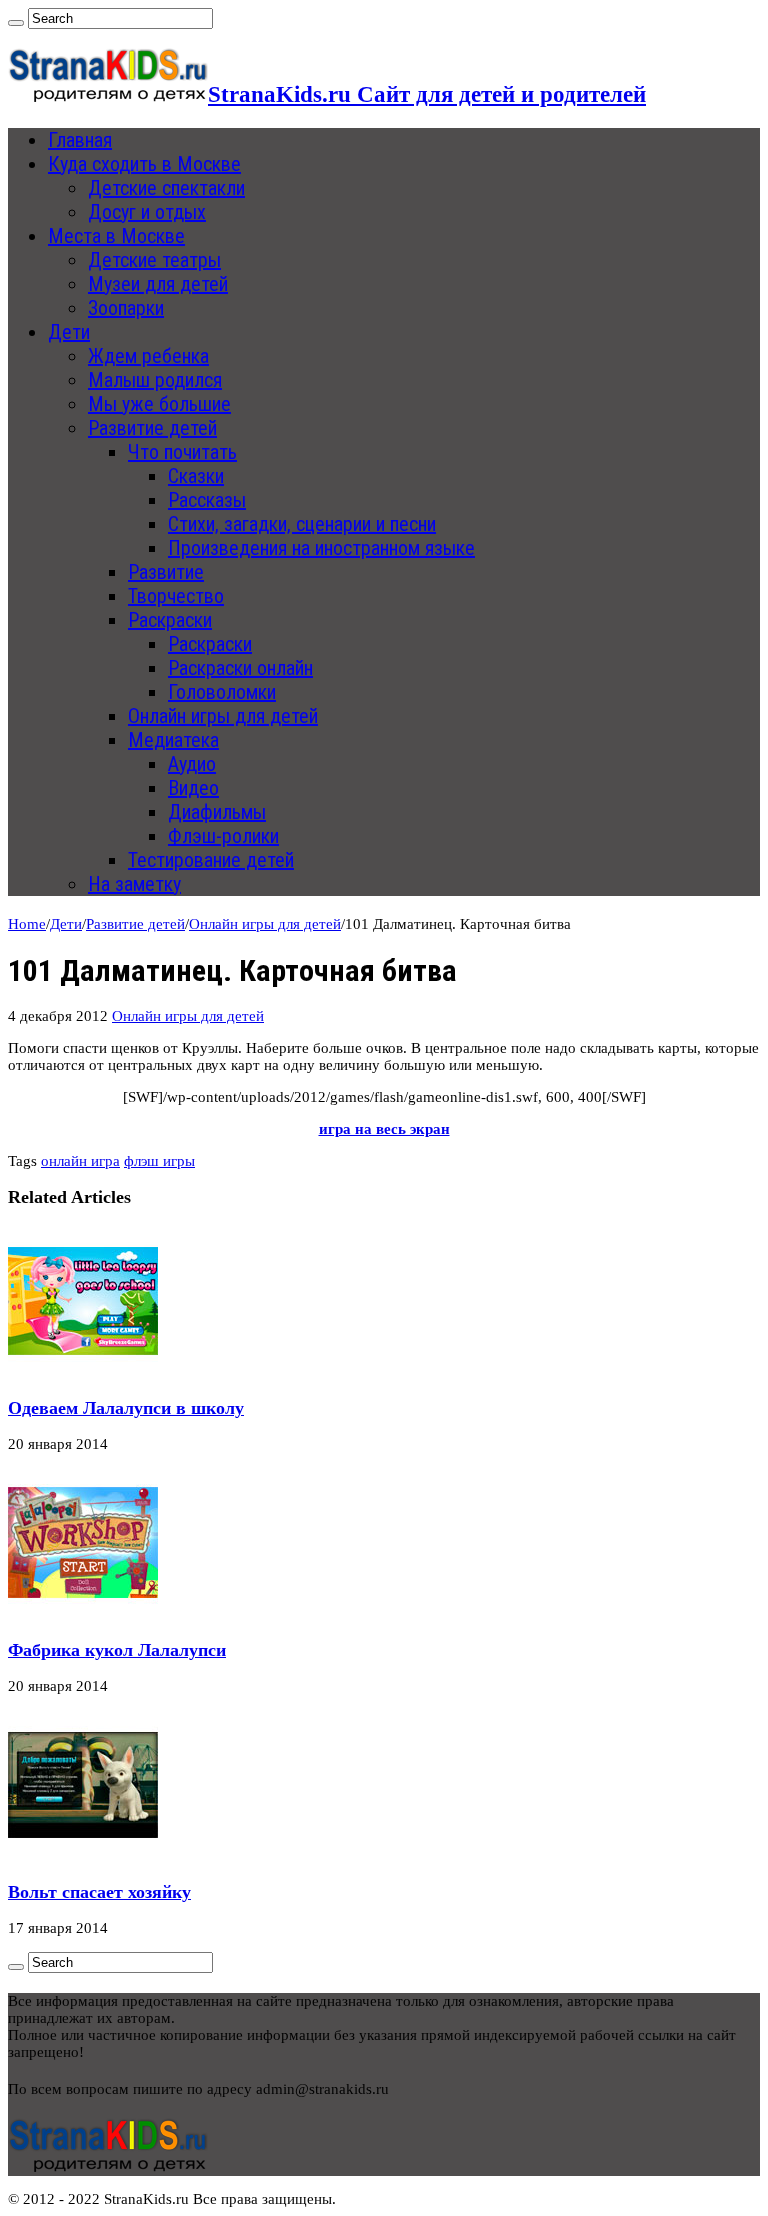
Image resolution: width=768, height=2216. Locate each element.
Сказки (196, 476)
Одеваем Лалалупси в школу (126, 1408)
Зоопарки (126, 308)
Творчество (176, 596)
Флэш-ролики (223, 836)
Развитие (166, 572)
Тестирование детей (211, 860)
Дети (69, 332)
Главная (80, 140)
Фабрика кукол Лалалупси (117, 1650)
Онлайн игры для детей (223, 716)
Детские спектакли (166, 188)
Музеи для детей (158, 284)
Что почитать (182, 452)
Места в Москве (116, 236)
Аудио (192, 764)
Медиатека (173, 740)
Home (27, 924)
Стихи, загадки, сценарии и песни (302, 524)
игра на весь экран (384, 1129)
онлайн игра (80, 1161)
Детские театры (154, 260)
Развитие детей (152, 428)
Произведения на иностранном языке (321, 548)
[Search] (16, 23)
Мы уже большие (159, 404)
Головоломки (222, 692)
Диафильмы (217, 812)
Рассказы (207, 500)
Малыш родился (155, 380)
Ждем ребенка (148, 356)
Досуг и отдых (147, 212)
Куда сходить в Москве (144, 164)
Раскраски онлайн (240, 668)
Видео (193, 788)
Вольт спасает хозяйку (99, 1892)
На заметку (134, 884)
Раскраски (170, 620)
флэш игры (159, 1161)
